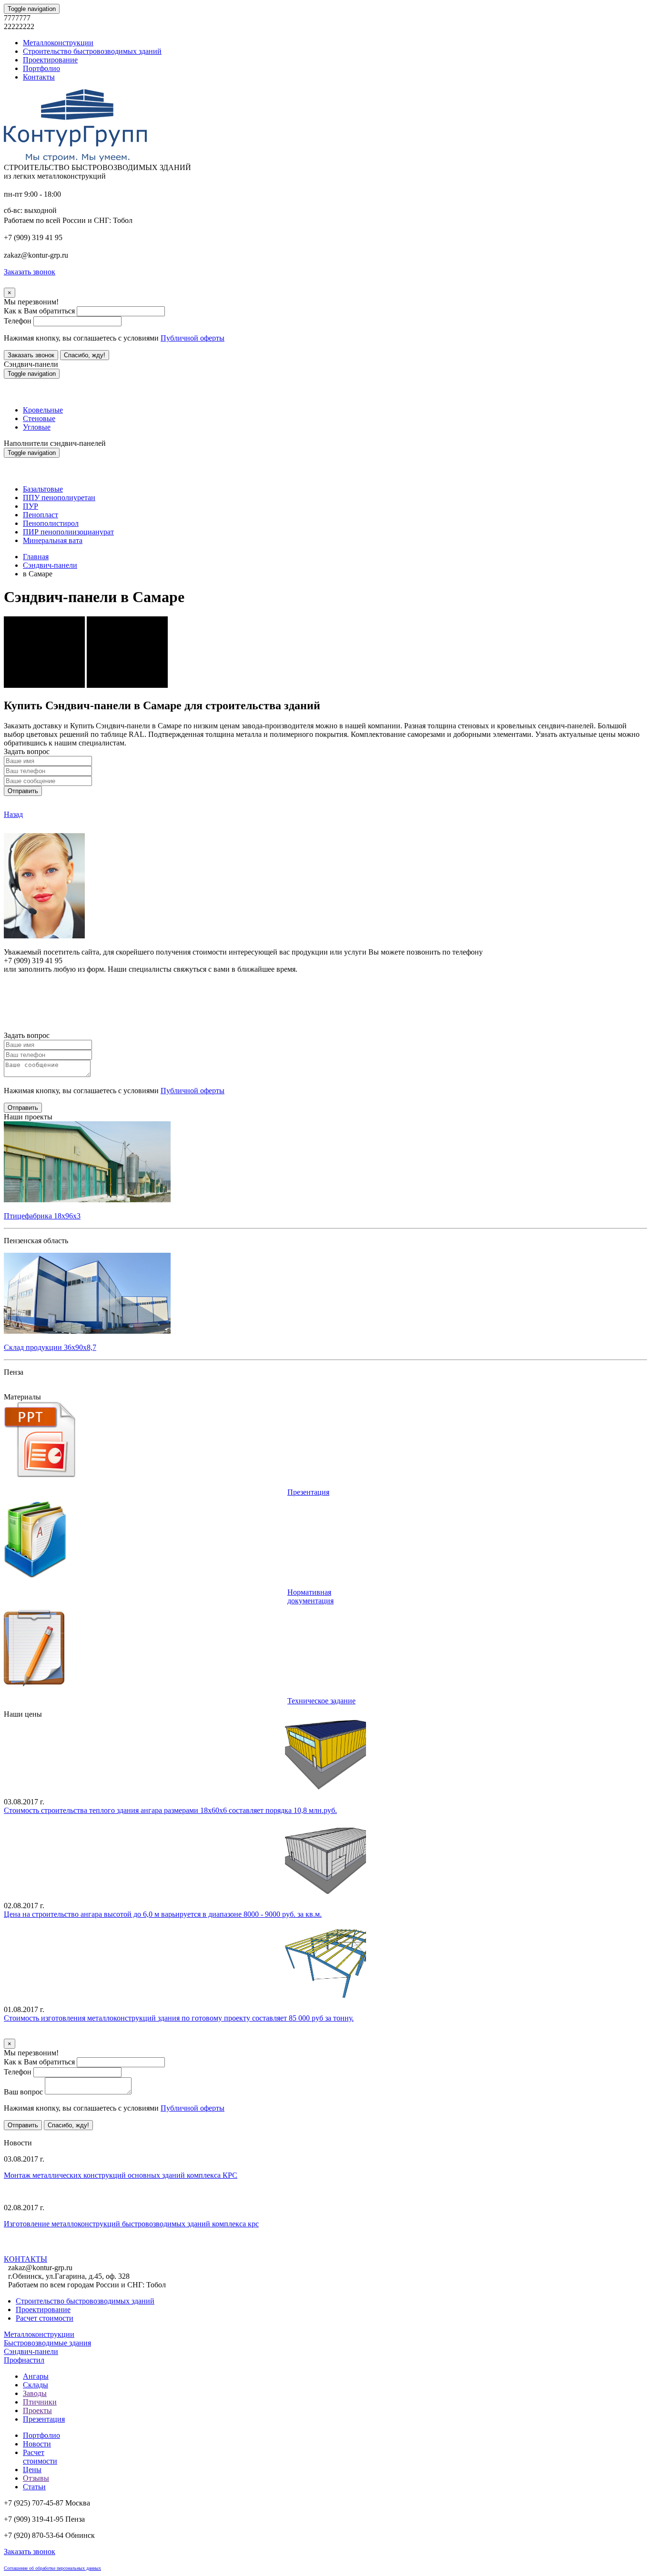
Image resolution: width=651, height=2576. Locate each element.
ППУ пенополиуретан (59, 498)
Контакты (39, 77)
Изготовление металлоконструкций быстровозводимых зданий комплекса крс (131, 2224)
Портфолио (41, 68)
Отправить (23, 791)
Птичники (40, 2402)
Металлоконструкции (58, 43)
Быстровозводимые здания (47, 2343)
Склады (36, 2385)
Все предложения (32, 2134)
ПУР (31, 506)
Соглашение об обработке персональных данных (52, 2568)
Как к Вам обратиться (39, 311)
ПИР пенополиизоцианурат (68, 532)
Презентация (308, 1492)
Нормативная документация (310, 1596)
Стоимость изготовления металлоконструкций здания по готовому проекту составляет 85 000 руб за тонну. (179, 2018)
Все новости (88, 2249)
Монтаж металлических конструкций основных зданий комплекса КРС (121, 2175)
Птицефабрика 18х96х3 (42, 1216)
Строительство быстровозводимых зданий (92, 51)
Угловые (37, 427)
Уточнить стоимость (37, 2034)
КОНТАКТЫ (25, 2259)
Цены (32, 2470)
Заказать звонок (31, 355)
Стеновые (39, 418)
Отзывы (36, 2478)
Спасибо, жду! (85, 355)
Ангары (36, 2376)
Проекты (37, 2410)
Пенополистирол (51, 523)
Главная (36, 557)
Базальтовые (43, 489)
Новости (37, 2444)
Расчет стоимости (45, 2318)
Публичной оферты (193, 338)
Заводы (35, 2393)
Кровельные (43, 410)
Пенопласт (41, 515)
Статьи (34, 2487)
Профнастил (24, 2360)
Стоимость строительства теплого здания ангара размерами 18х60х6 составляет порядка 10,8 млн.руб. (170, 1810)
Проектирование (50, 60)
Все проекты (25, 1388)
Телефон (18, 321)
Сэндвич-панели (50, 565)
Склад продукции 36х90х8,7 (50, 1347)
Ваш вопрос (23, 2092)
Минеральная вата (53, 540)
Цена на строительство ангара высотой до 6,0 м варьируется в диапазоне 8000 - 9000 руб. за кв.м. (163, 1914)
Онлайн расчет (325, 987)
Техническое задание (321, 1701)
